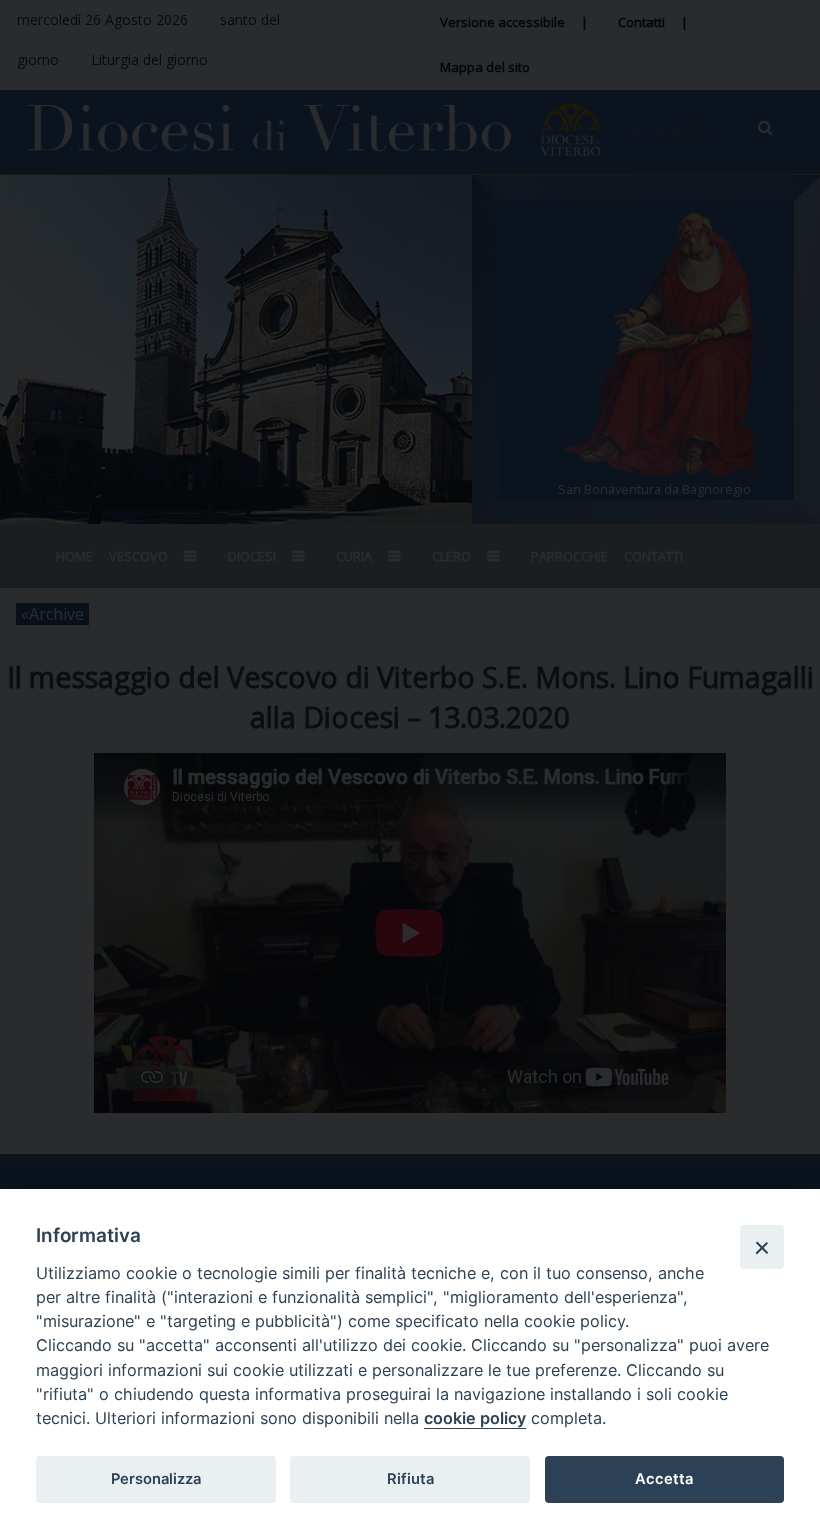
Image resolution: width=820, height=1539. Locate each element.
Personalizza (156, 1479)
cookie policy (475, 1418)
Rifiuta (410, 1479)
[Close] (762, 1247)
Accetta (664, 1479)
